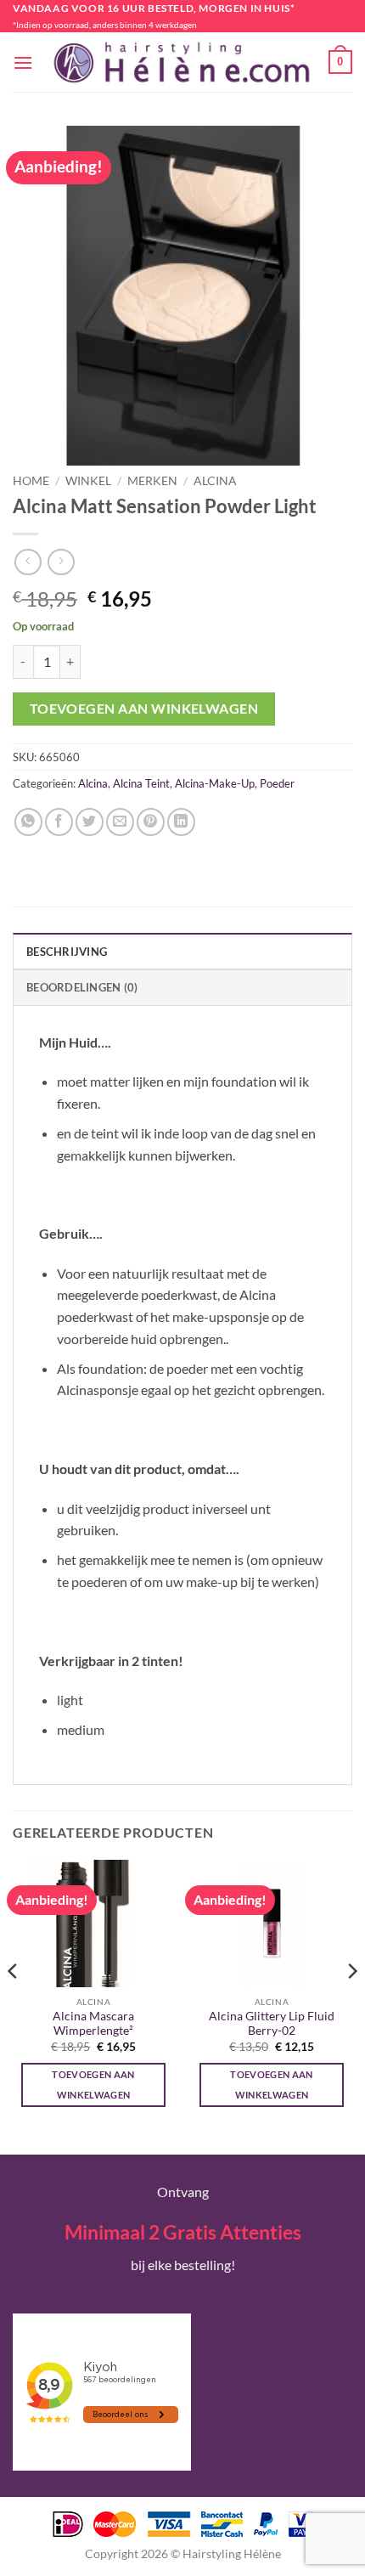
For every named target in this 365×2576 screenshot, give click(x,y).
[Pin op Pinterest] (151, 822)
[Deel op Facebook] (59, 822)
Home (31, 481)
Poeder (277, 783)
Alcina (215, 481)
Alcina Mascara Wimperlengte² (93, 2024)
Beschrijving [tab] (67, 952)
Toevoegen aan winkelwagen (144, 709)
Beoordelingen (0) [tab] (82, 987)
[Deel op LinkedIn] (181, 822)
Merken (152, 481)
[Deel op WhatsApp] (28, 822)
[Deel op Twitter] (90, 822)
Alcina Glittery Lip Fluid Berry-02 (272, 2024)
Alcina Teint (141, 783)
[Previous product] (61, 562)
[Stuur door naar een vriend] (120, 822)
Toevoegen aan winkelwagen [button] (93, 2085)
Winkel (88, 481)
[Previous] (14, 2005)
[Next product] (28, 562)
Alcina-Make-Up (215, 783)
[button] (23, 62)
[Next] (351, 2005)
